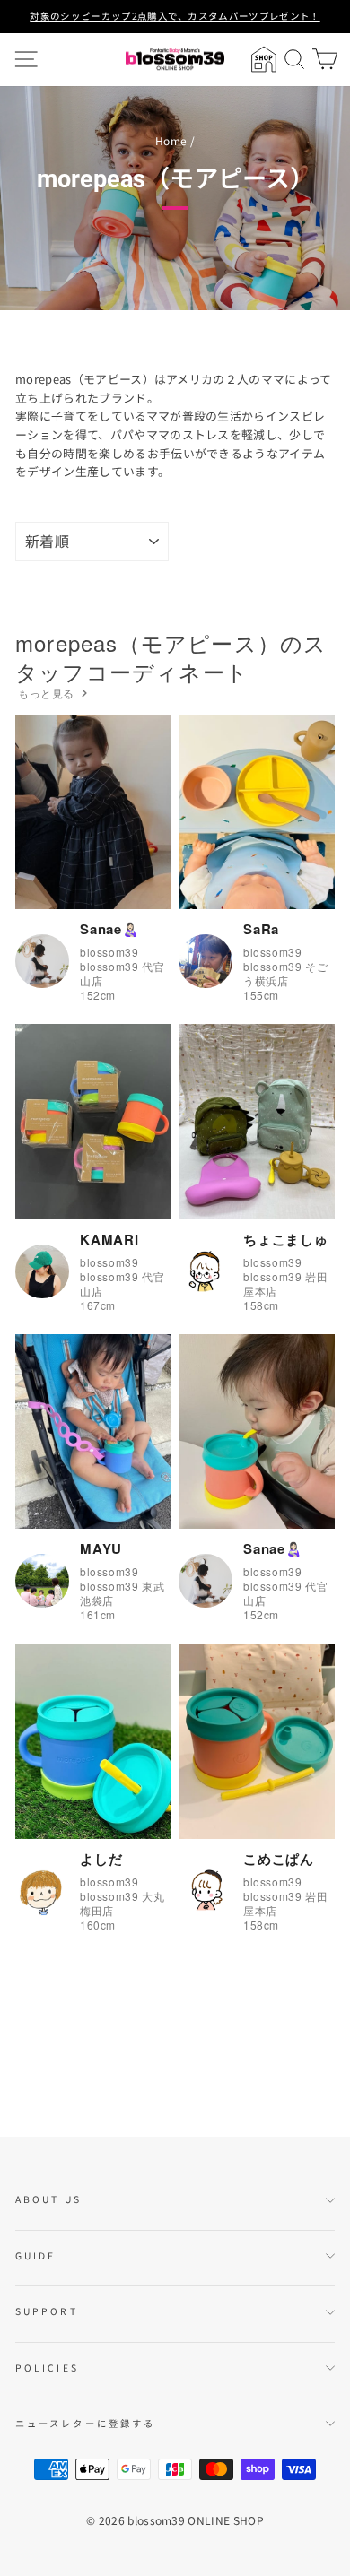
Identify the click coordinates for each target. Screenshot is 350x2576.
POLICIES (47, 2368)
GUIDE (35, 2255)
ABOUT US (48, 2199)
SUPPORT (47, 2311)
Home (171, 140)
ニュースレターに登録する (85, 2423)
